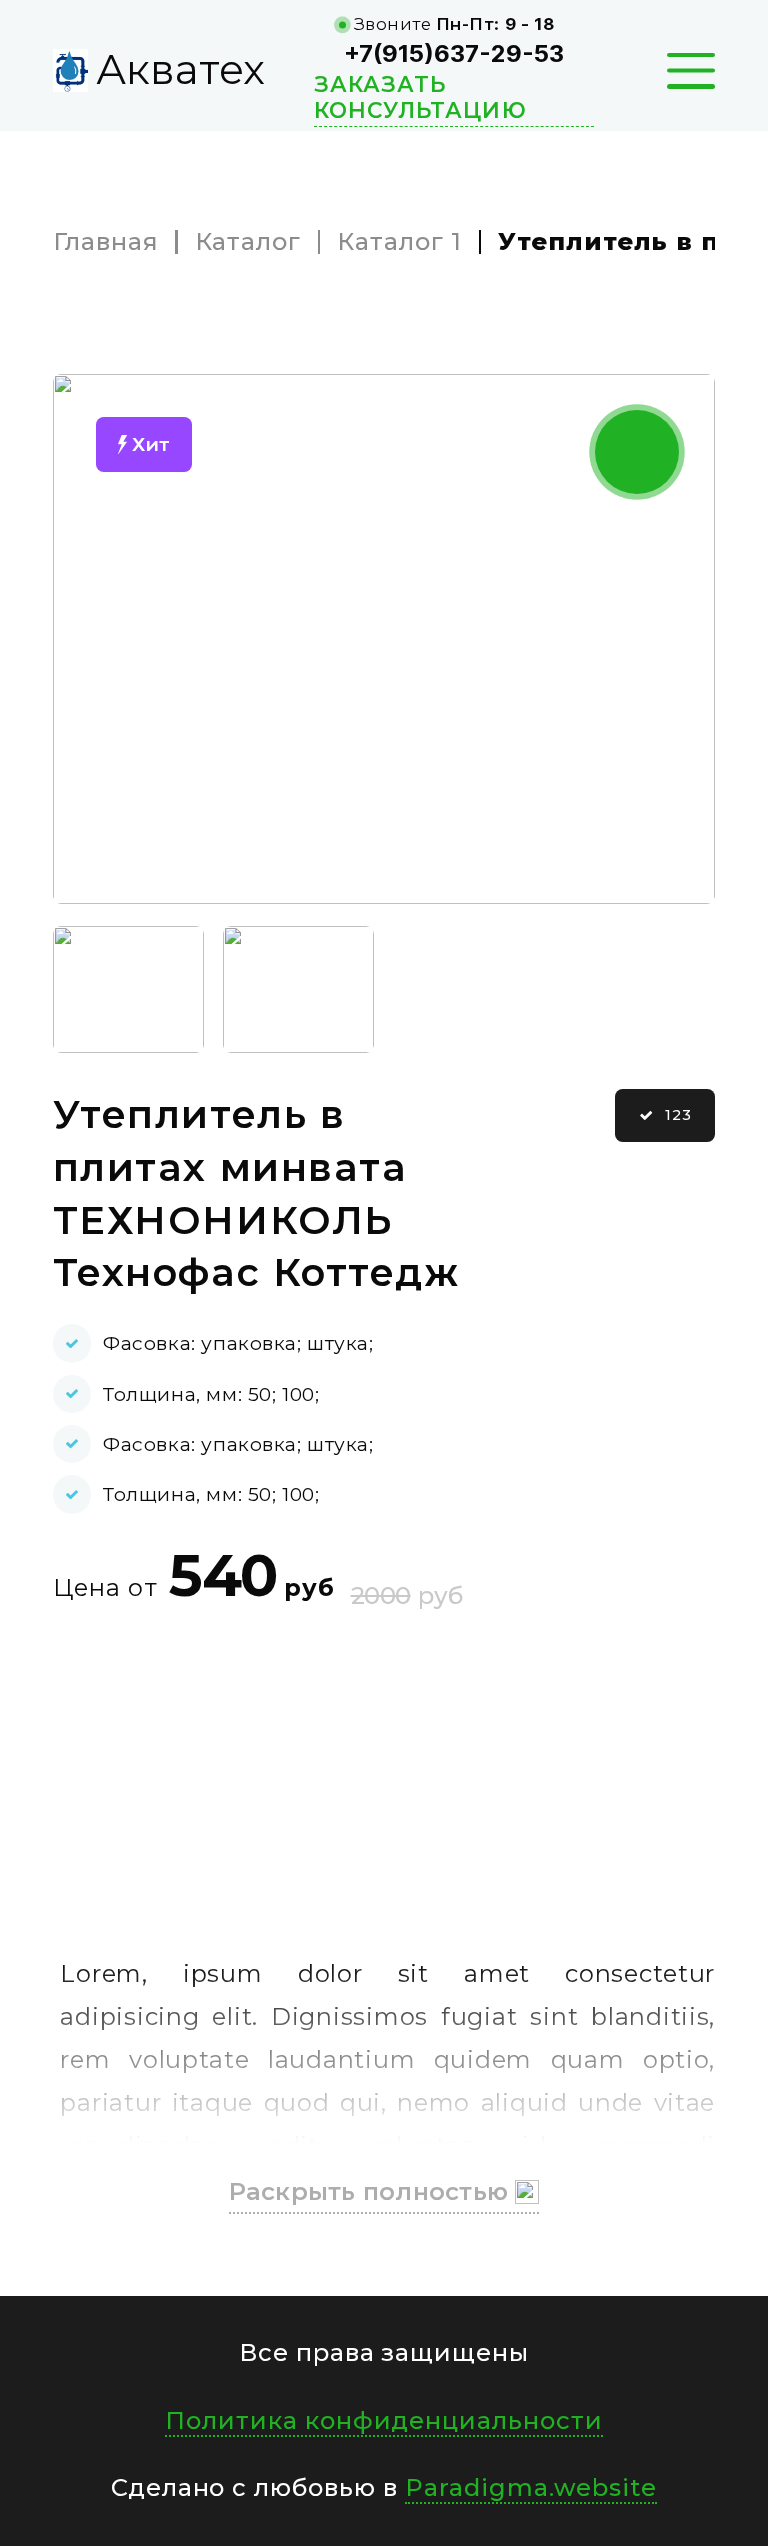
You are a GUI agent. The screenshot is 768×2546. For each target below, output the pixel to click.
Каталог (248, 242)
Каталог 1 (399, 242)
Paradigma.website (531, 2487)
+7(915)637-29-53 (454, 53)
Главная (106, 242)
